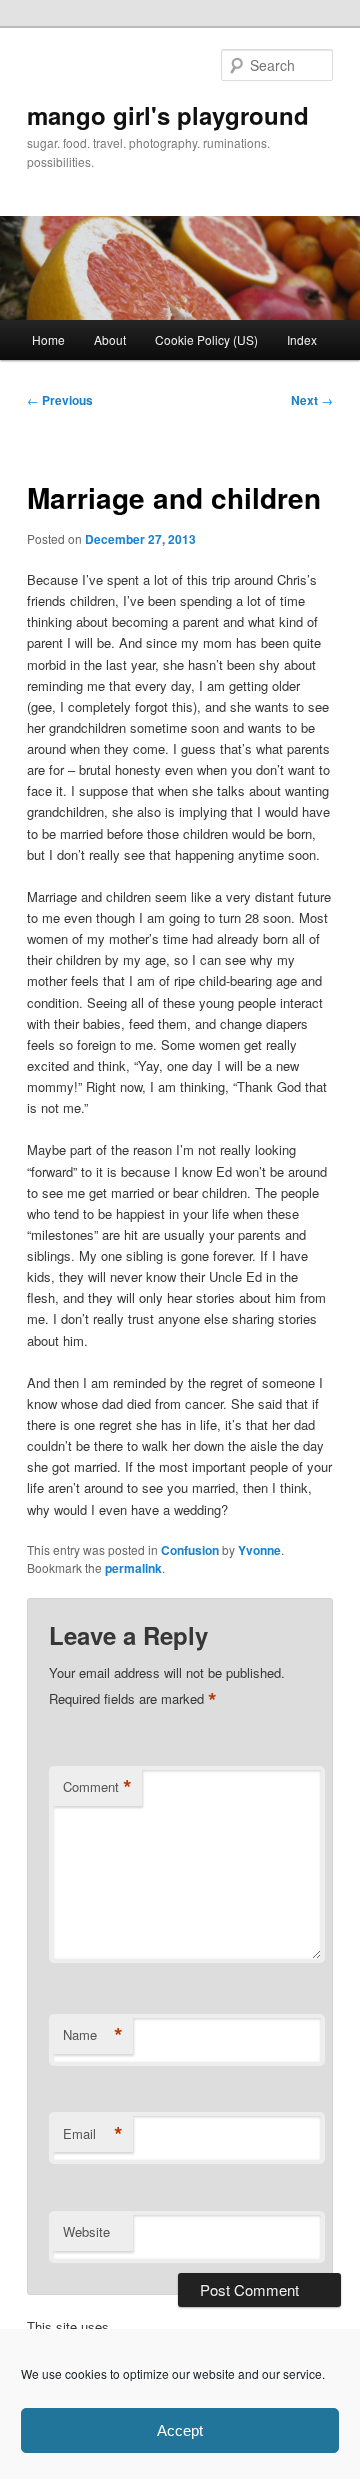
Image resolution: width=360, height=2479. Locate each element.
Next (312, 400)
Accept (180, 2430)
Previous (60, 400)
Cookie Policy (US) (206, 339)
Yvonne (259, 1550)
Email (93, 2134)
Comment (97, 1787)
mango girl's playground (168, 115)
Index (302, 339)
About (110, 339)
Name (93, 2035)
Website (86, 2231)
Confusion (190, 1550)
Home (48, 339)
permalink (133, 1568)
